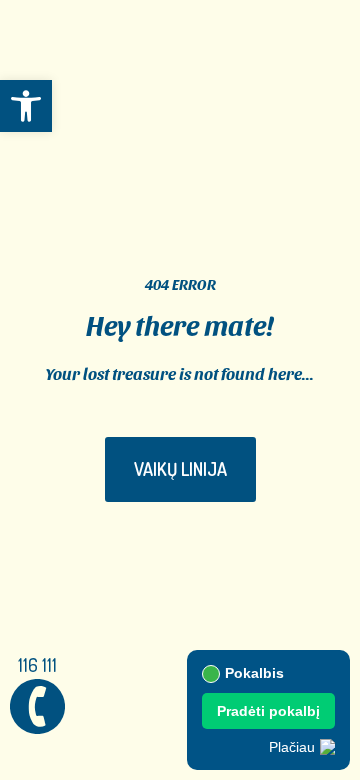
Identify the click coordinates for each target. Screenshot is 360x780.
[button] (26, 106)
